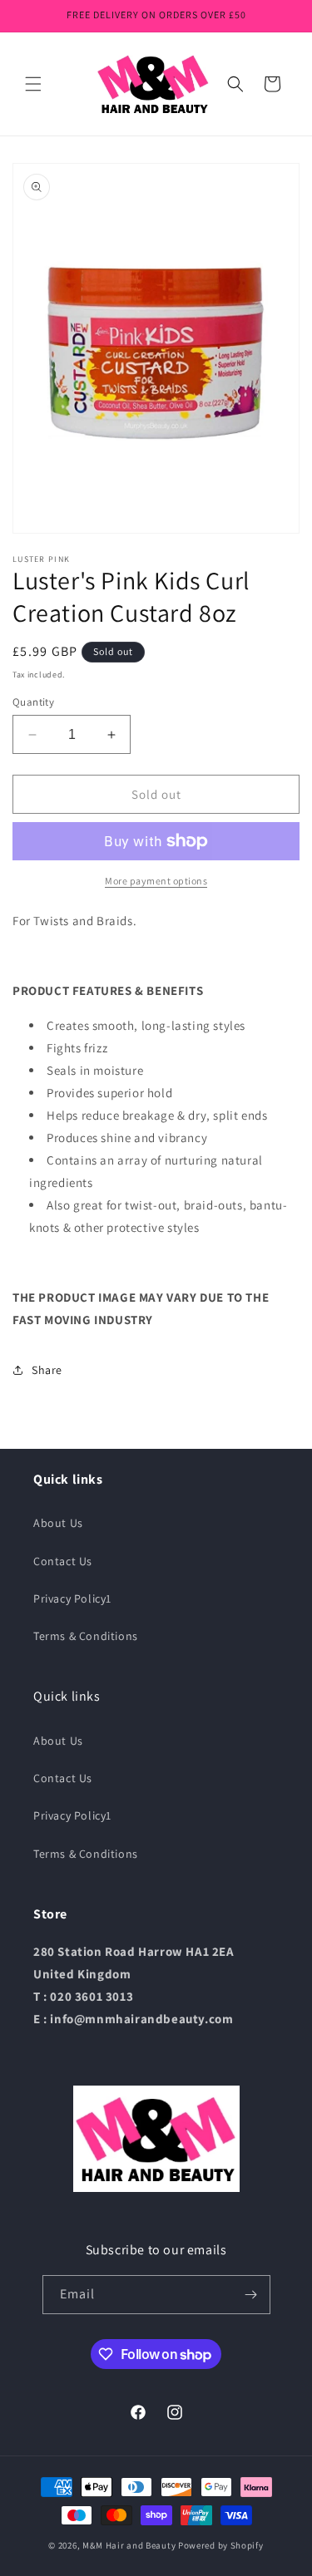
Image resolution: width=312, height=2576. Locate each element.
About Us (58, 1523)
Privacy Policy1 (72, 1598)
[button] (33, 84)
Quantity (33, 702)
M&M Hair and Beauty (129, 2545)
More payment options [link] (156, 881)
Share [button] (47, 1370)
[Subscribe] (251, 2295)
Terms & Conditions (86, 1636)
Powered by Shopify (221, 2545)
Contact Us (63, 1561)
